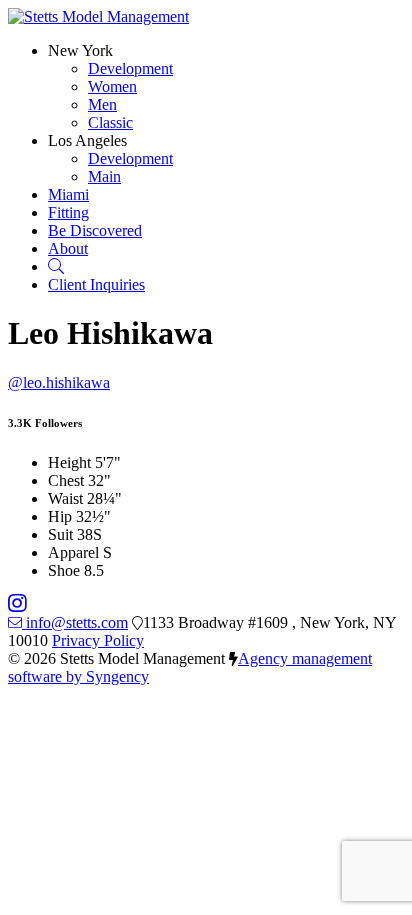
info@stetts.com (77, 622)
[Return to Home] (98, 16)
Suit (60, 534)
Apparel (73, 552)
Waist (65, 498)
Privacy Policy (98, 640)
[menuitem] (130, 68)
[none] (80, 50)
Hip (60, 516)
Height (69, 462)
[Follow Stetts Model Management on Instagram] (17, 604)
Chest (66, 480)
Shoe (64, 570)
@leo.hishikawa (59, 382)
